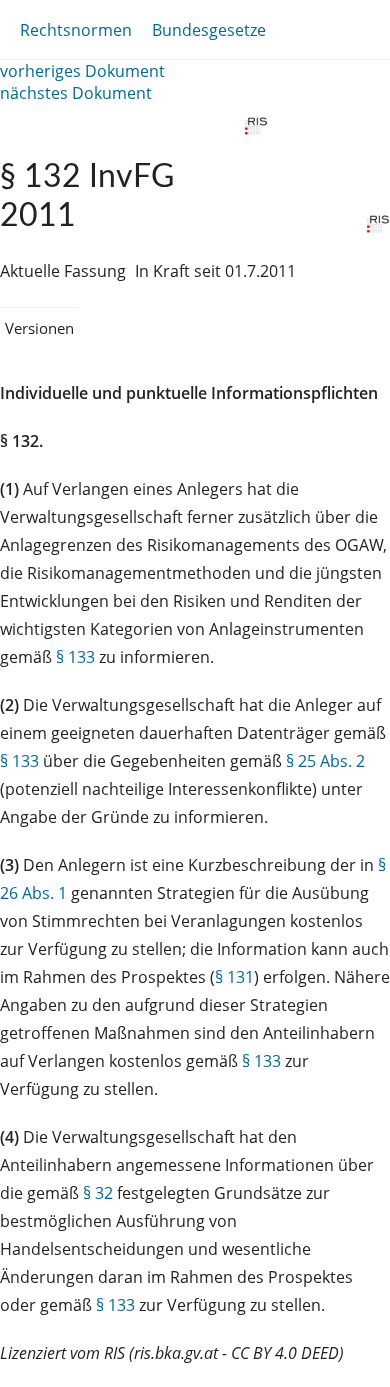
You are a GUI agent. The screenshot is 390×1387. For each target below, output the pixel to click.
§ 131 (234, 977)
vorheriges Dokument (82, 71)
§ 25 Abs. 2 (325, 761)
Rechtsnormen (76, 30)
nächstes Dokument (76, 93)
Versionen (39, 328)
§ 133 (75, 657)
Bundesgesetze (209, 30)
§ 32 (98, 1193)
